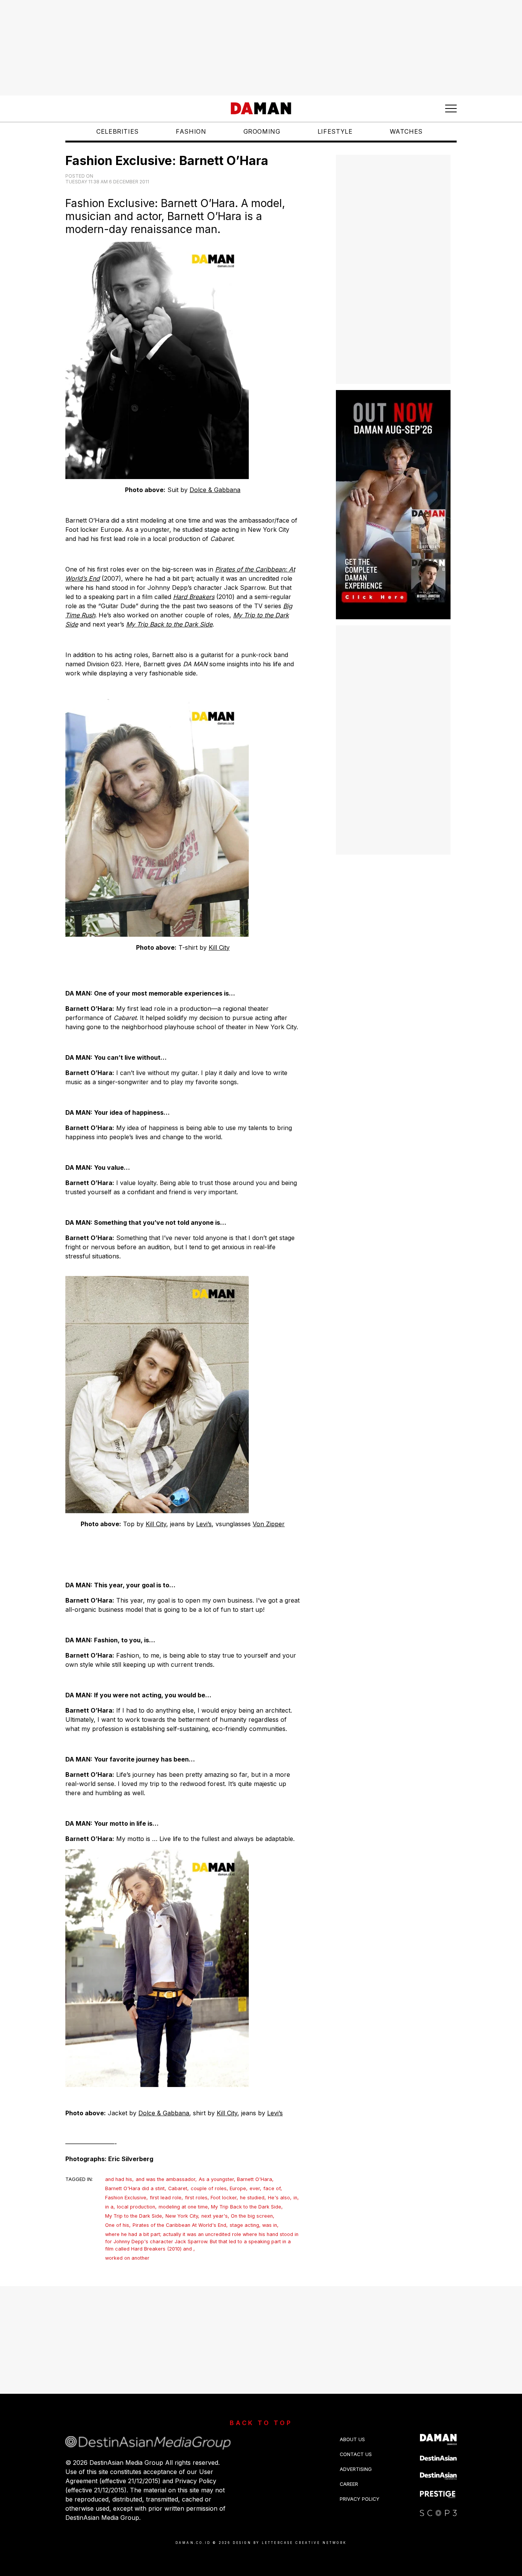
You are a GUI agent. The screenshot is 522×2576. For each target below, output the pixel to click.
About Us (352, 2439)
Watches (406, 131)
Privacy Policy (360, 2499)
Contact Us (356, 2454)
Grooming (262, 131)
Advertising (356, 2469)
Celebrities (118, 131)
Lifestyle (335, 131)
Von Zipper (269, 1524)
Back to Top (261, 2423)
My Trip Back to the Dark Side (169, 624)
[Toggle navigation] (451, 108)
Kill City (219, 947)
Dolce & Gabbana (215, 490)
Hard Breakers (194, 597)
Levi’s (204, 1524)
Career (349, 2484)
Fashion (191, 131)
